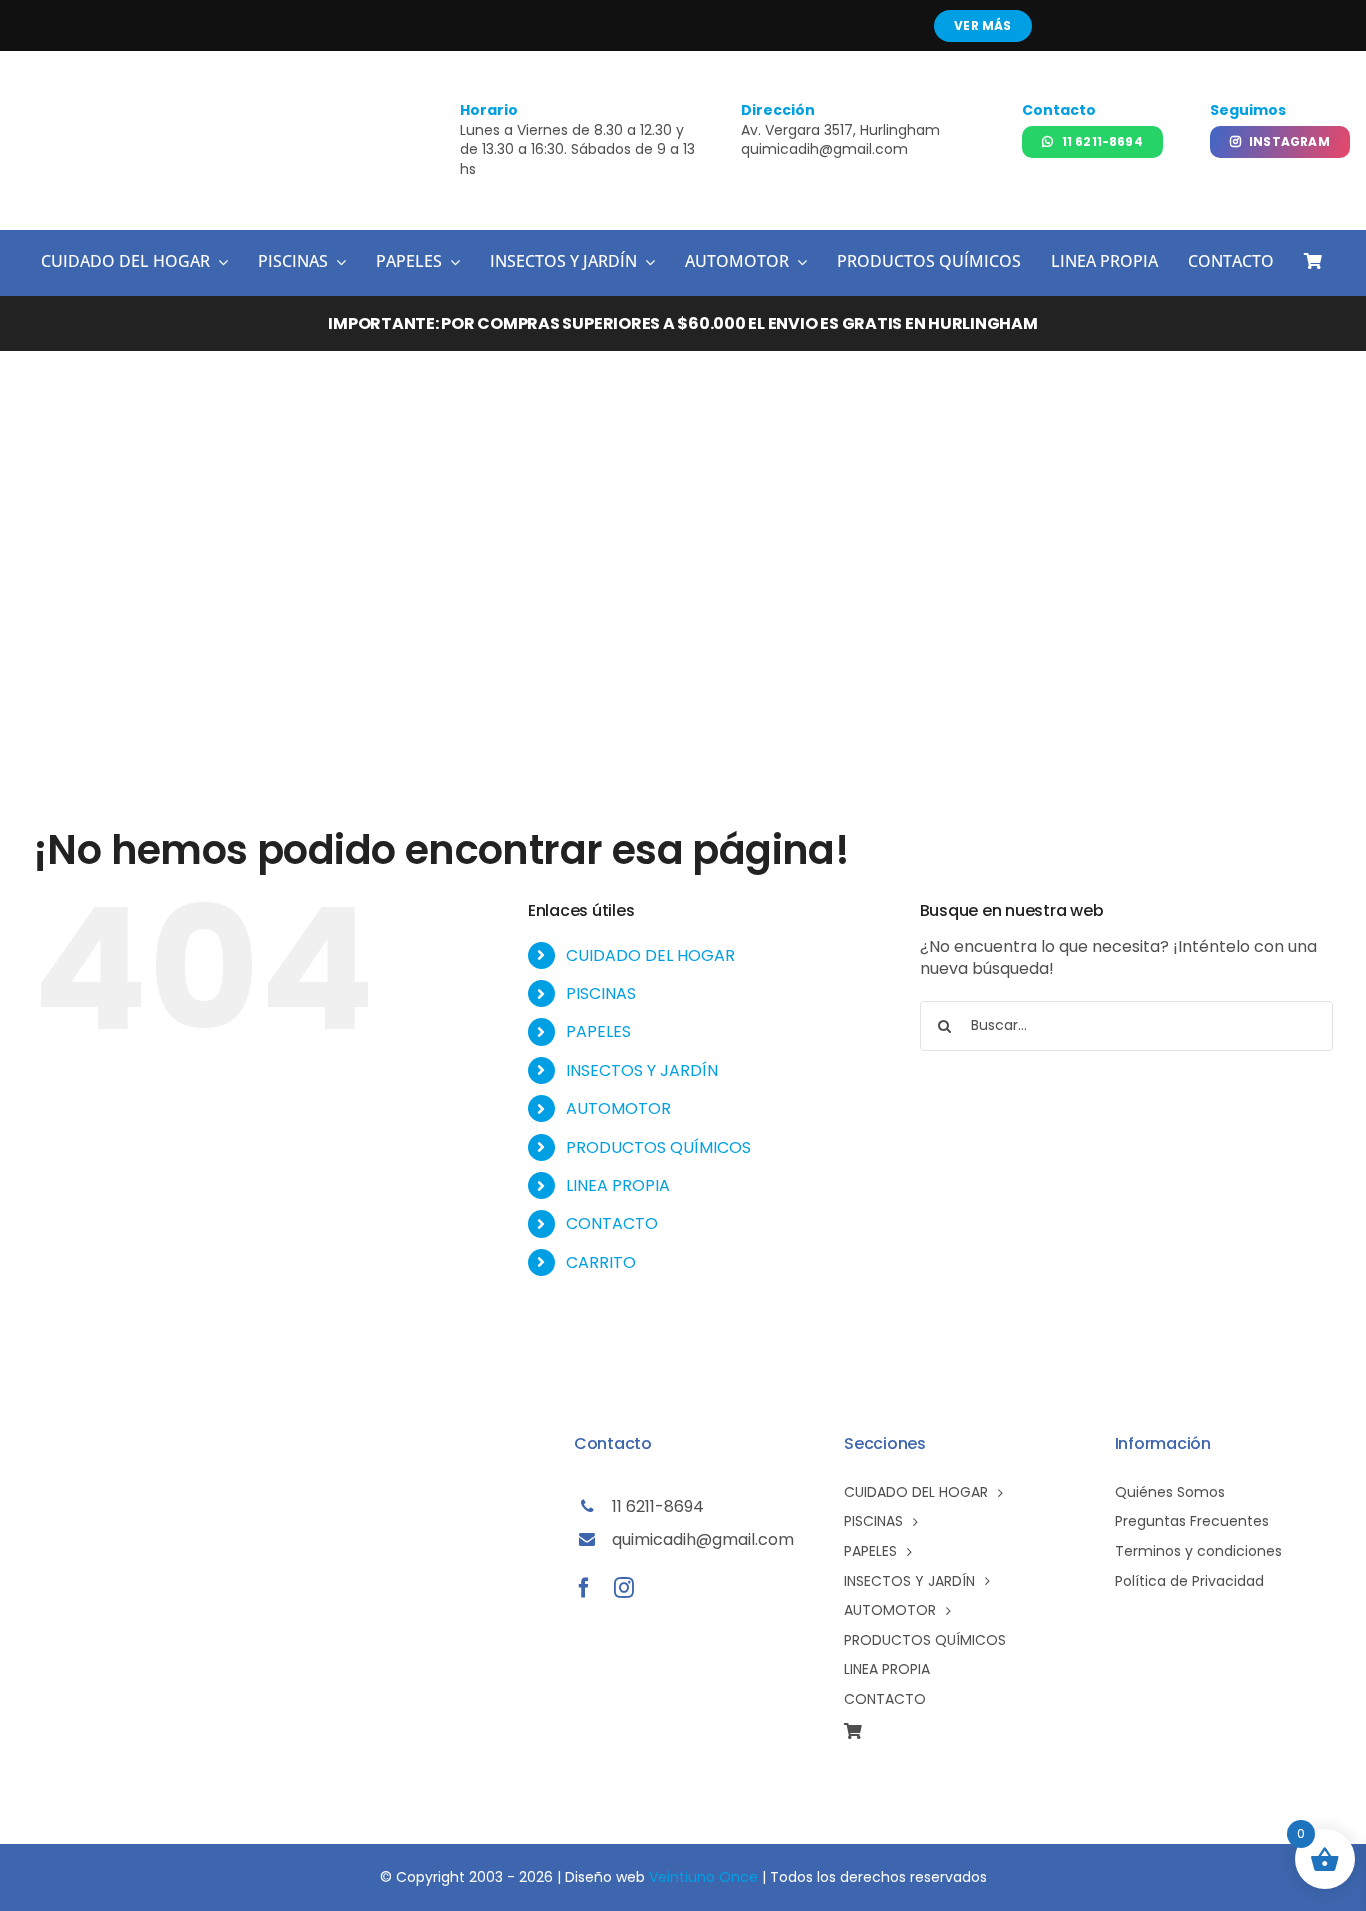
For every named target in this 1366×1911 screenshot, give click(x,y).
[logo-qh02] (127, 102)
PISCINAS (601, 993)
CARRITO (601, 1262)
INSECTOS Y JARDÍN (642, 1070)
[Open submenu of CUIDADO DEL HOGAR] (219, 262)
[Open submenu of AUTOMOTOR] (798, 262)
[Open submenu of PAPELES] (451, 262)
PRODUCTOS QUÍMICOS (658, 1147)
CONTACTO (612, 1223)
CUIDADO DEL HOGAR (650, 955)
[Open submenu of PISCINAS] (337, 262)
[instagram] (624, 1588)
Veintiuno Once (703, 1877)
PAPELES (598, 1031)
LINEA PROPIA (618, 1185)
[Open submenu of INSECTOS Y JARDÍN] (646, 262)
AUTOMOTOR (618, 1108)
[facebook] (584, 1588)
